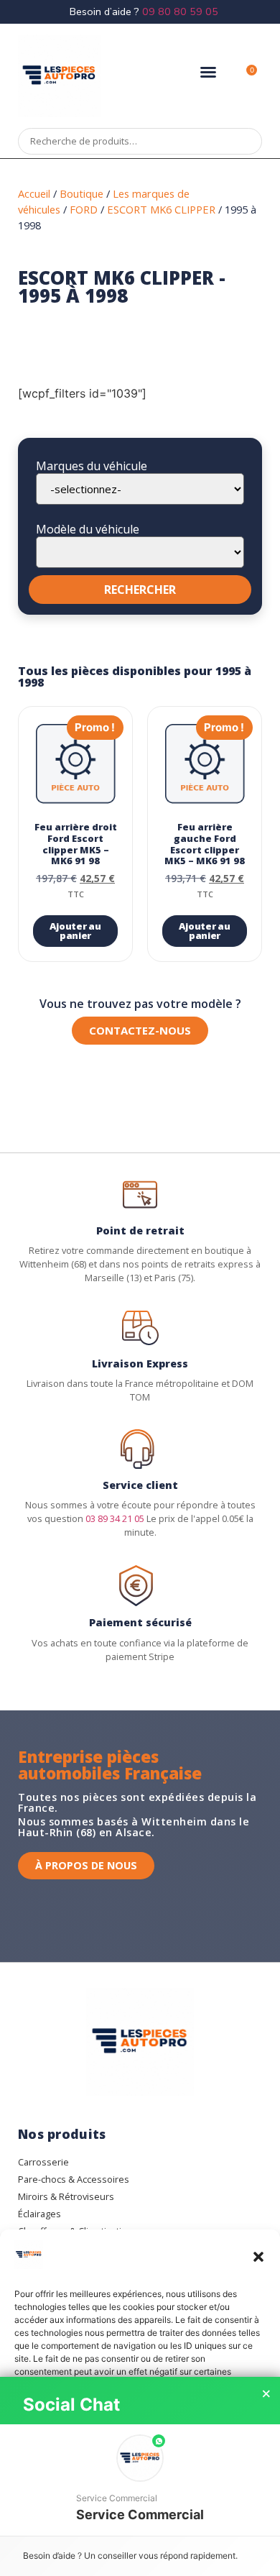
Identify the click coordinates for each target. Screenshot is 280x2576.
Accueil (34, 193)
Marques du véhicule (92, 466)
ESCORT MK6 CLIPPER (161, 209)
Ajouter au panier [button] (75, 931)
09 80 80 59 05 (180, 12)
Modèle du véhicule (88, 529)
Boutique (81, 193)
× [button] (266, 2394)
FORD (84, 209)
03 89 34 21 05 (115, 1518)
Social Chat (71, 2405)
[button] (258, 2257)
